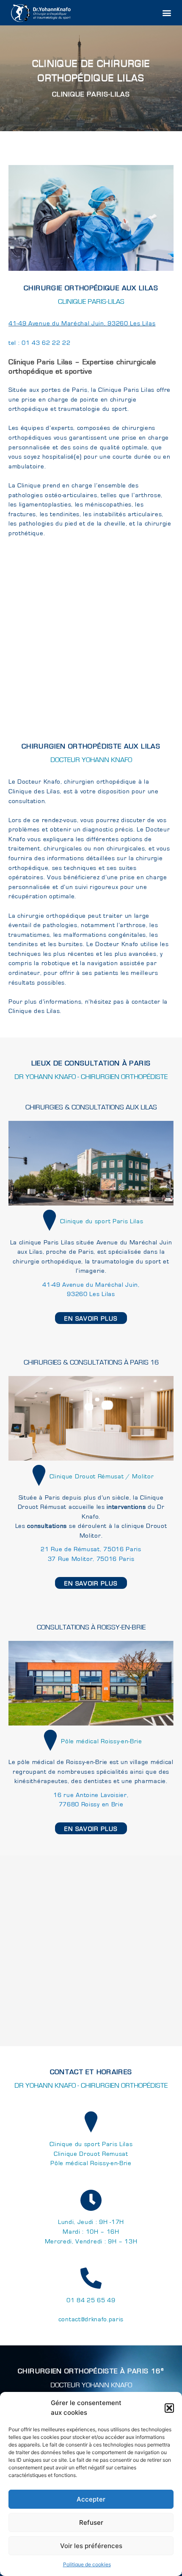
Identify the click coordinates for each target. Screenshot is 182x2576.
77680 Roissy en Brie (91, 1804)
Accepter (91, 2499)
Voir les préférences (91, 2546)
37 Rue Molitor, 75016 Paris (91, 1559)
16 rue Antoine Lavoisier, (91, 1795)
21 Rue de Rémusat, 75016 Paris (91, 1549)
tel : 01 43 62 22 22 (40, 343)
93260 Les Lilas (91, 1294)
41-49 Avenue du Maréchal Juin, (91, 1285)
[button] (169, 2408)
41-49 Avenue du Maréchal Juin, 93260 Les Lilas (82, 323)
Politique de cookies (87, 2564)
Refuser (91, 2522)
